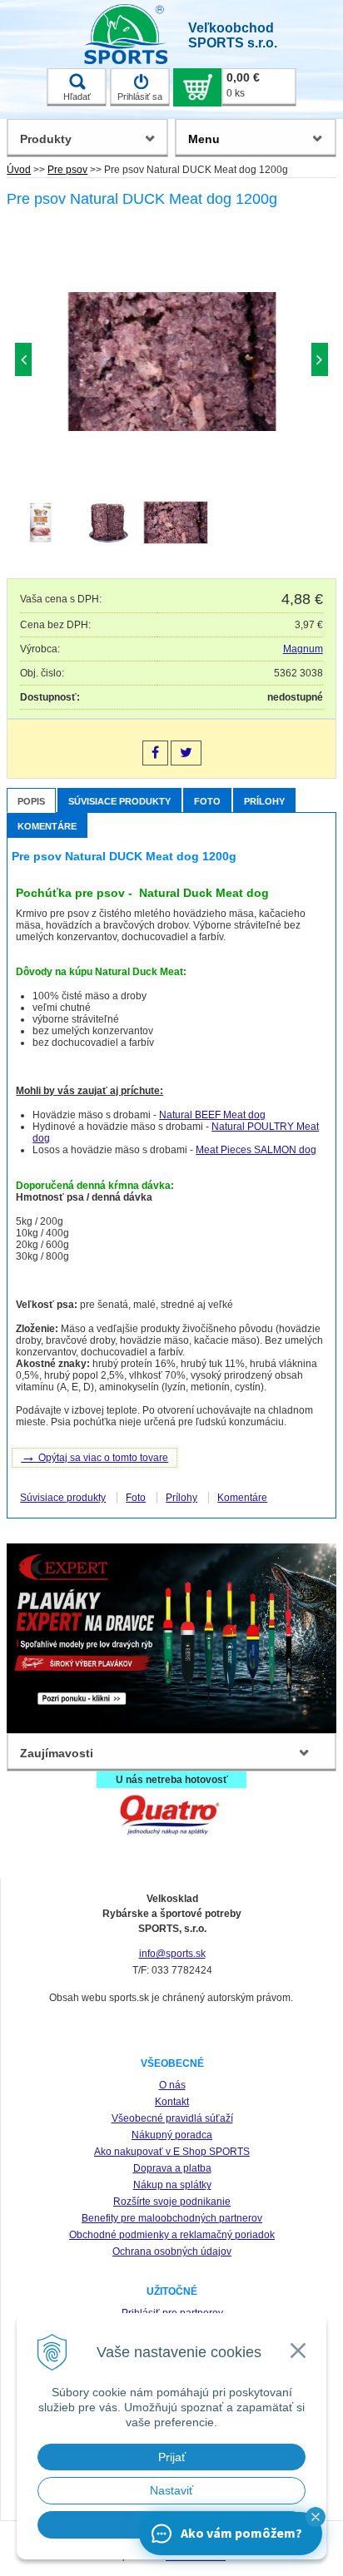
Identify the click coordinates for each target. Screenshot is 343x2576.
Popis (31, 801)
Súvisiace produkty (119, 801)
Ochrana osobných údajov (172, 2252)
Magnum (303, 649)
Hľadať (77, 97)
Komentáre (47, 826)
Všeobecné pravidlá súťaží (172, 2118)
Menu (204, 139)
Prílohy (264, 801)
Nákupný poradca (172, 2135)
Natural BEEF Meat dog (212, 1115)
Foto (207, 801)
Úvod (19, 170)
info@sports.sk (172, 1954)
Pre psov (67, 170)
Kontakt (172, 2102)
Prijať (172, 2457)
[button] (316, 2517)
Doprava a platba (172, 2168)
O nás (172, 2085)
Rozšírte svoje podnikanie (172, 2202)
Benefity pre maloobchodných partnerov (172, 2218)
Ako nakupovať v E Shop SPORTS (172, 2152)
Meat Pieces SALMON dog (256, 1150)
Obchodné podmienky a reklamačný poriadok (172, 2235)
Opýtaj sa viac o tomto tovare (94, 1456)
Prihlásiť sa (140, 97)
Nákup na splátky (172, 2185)
